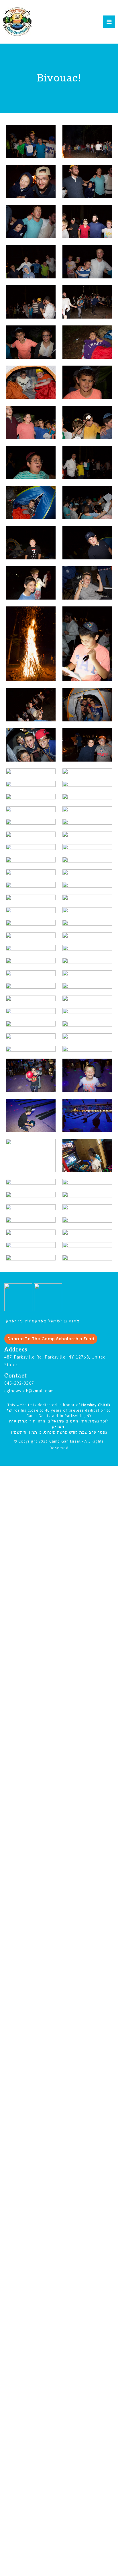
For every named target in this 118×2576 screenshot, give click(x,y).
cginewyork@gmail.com (29, 1391)
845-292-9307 (19, 1383)
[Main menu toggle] (109, 22)
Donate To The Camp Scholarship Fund (51, 1339)
